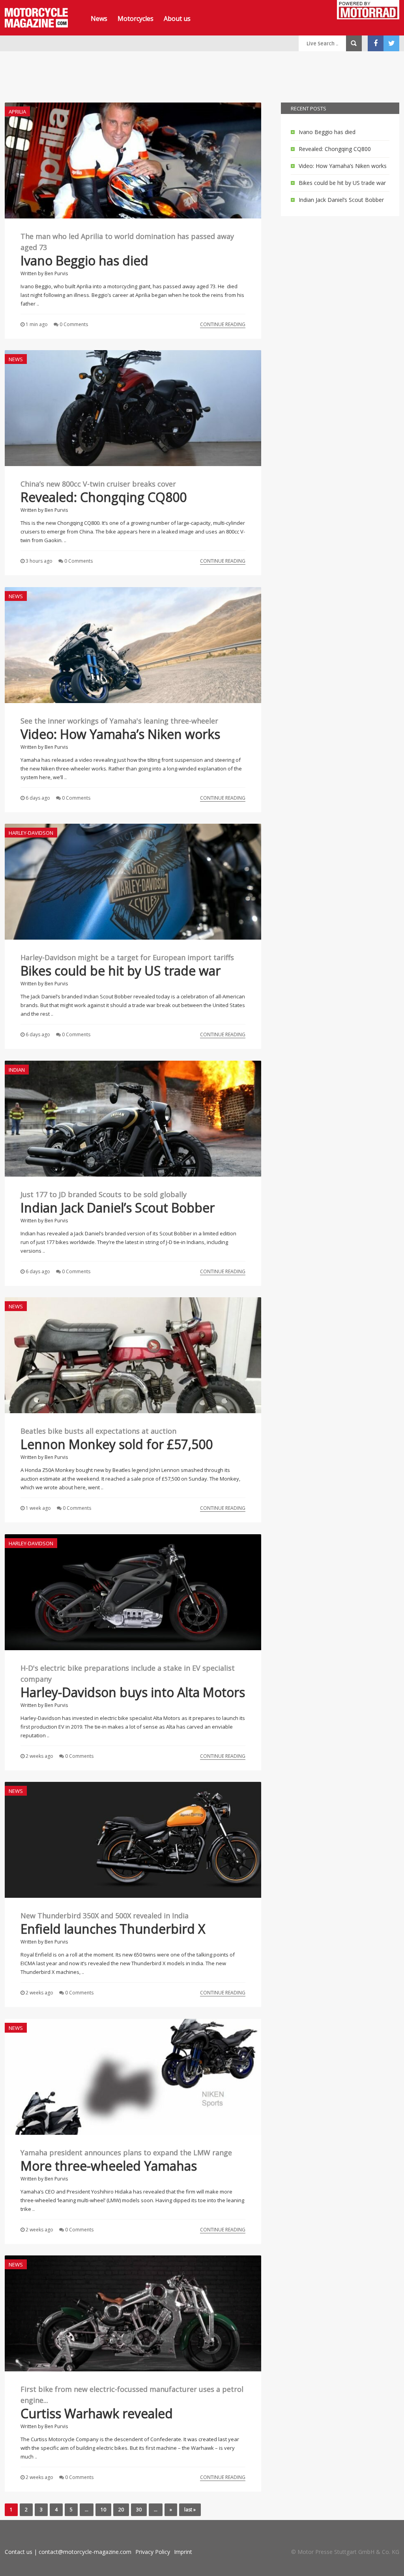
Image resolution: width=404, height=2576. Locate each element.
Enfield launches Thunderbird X (113, 1929)
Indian (17, 1070)
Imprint (183, 2552)
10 (103, 2510)
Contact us (19, 2552)
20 (121, 2510)
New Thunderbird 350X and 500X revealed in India (105, 1916)
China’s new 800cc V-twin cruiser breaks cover (98, 484)
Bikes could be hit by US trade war (121, 971)
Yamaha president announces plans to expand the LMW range (126, 2153)
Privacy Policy (153, 2552)
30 (139, 2510)
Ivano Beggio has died (84, 260)
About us (177, 19)
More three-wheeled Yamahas (109, 2166)
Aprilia (17, 112)
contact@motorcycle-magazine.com (85, 2552)
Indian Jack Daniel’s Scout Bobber (118, 1208)
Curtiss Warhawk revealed (97, 2413)
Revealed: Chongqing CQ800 (104, 497)
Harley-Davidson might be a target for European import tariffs (127, 957)
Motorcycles (136, 19)
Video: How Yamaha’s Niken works (120, 734)
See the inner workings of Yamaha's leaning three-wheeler (119, 721)
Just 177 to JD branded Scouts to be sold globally (104, 1194)
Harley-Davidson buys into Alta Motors (133, 1692)
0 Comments (74, 324)
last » (190, 2510)
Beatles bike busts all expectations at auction (98, 1431)
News (99, 19)
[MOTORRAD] (368, 11)
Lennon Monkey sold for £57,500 (117, 1444)
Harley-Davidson (31, 833)
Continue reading (223, 324)
